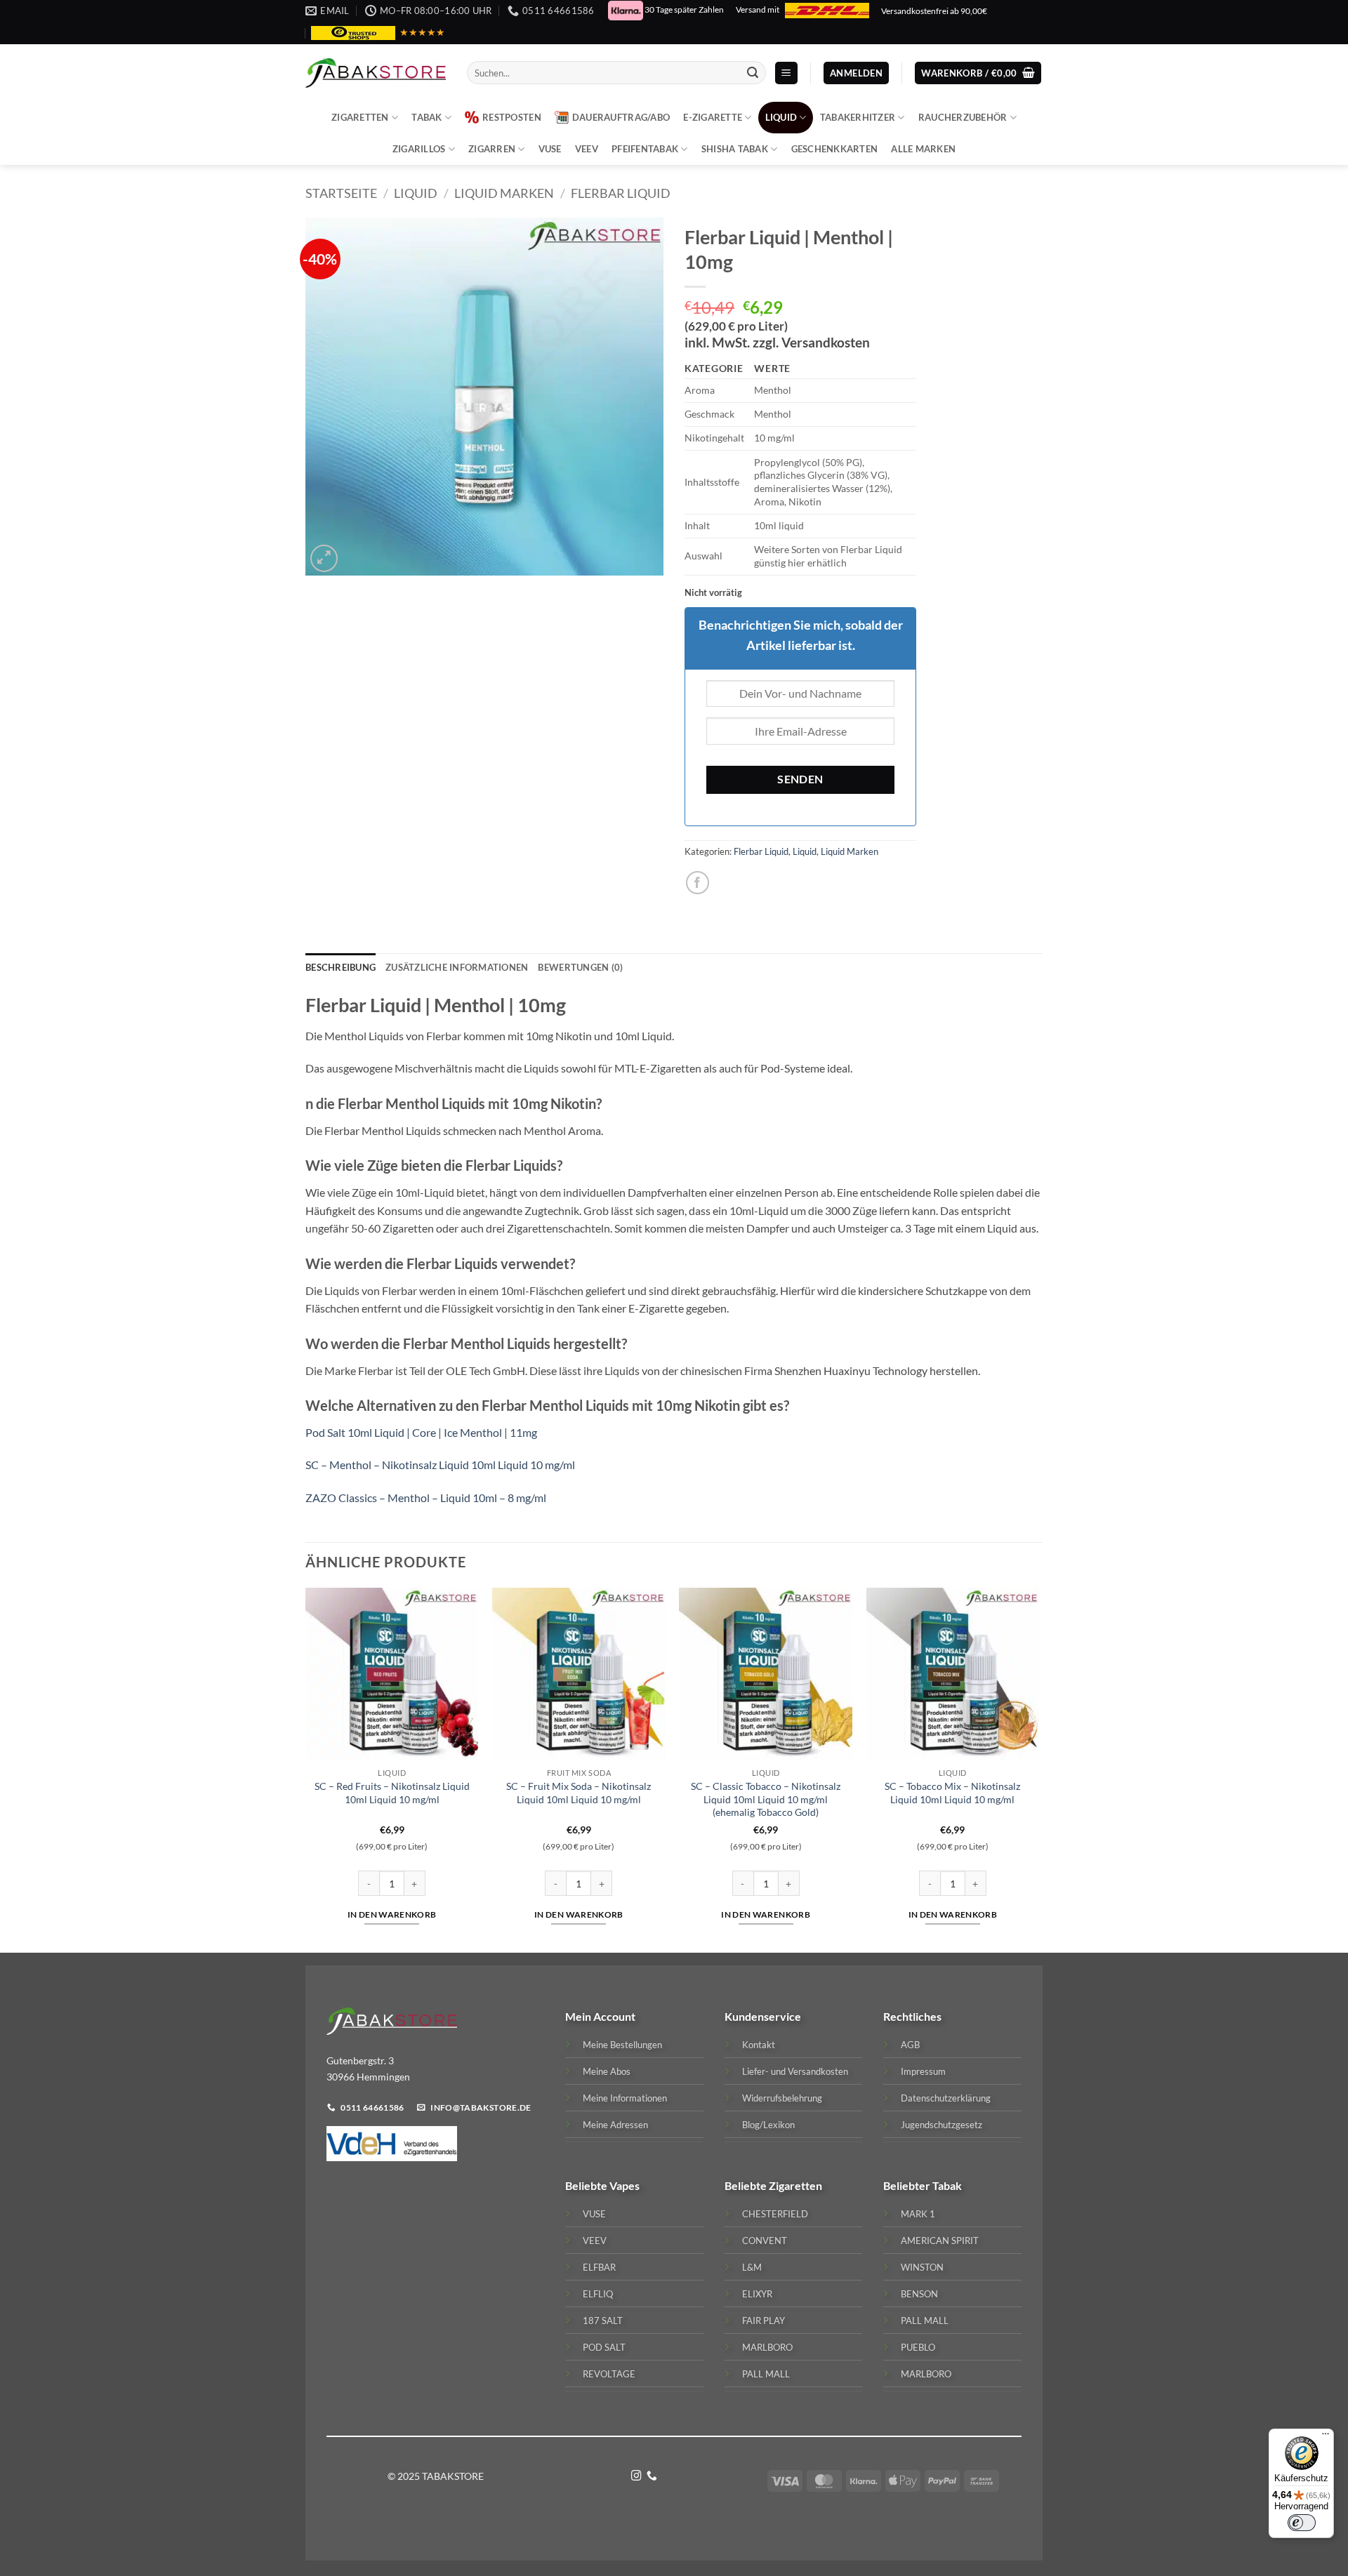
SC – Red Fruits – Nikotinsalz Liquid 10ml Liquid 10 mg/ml (392, 1793)
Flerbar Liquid (621, 193)
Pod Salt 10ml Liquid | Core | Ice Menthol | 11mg (421, 1432)
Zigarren (492, 149)
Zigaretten (360, 117)
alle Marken (923, 149)
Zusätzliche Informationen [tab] (457, 967)
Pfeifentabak (645, 149)
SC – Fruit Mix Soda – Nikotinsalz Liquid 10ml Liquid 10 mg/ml (579, 1793)
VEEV (587, 149)
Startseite (341, 193)
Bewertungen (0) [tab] (580, 967)
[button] (786, 73)
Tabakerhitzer (858, 117)
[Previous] (306, 1769)
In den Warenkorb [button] (392, 1914)
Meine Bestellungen (622, 2045)
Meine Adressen (615, 2125)
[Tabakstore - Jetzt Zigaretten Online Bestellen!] (376, 73)
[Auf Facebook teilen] (698, 883)
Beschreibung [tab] (341, 967)
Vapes (625, 2185)
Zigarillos (419, 149)
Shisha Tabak (735, 149)
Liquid (781, 117)
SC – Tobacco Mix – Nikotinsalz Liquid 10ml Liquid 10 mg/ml (952, 1793)
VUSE (550, 149)
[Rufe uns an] (652, 2476)
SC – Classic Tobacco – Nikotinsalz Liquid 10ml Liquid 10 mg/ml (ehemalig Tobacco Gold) (766, 1799)
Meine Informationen (625, 2098)
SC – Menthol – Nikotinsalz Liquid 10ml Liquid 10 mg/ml (440, 1465)
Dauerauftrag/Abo (621, 117)
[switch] (1302, 2523)
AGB (910, 2045)
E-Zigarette (713, 117)
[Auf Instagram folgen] (636, 2476)
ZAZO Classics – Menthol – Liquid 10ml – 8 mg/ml (426, 1498)
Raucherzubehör (963, 117)
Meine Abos (607, 2071)
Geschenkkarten (835, 149)
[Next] (1038, 1769)
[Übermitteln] (753, 73)
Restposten (512, 117)
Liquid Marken (504, 193)
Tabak (427, 117)
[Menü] (1326, 2437)
